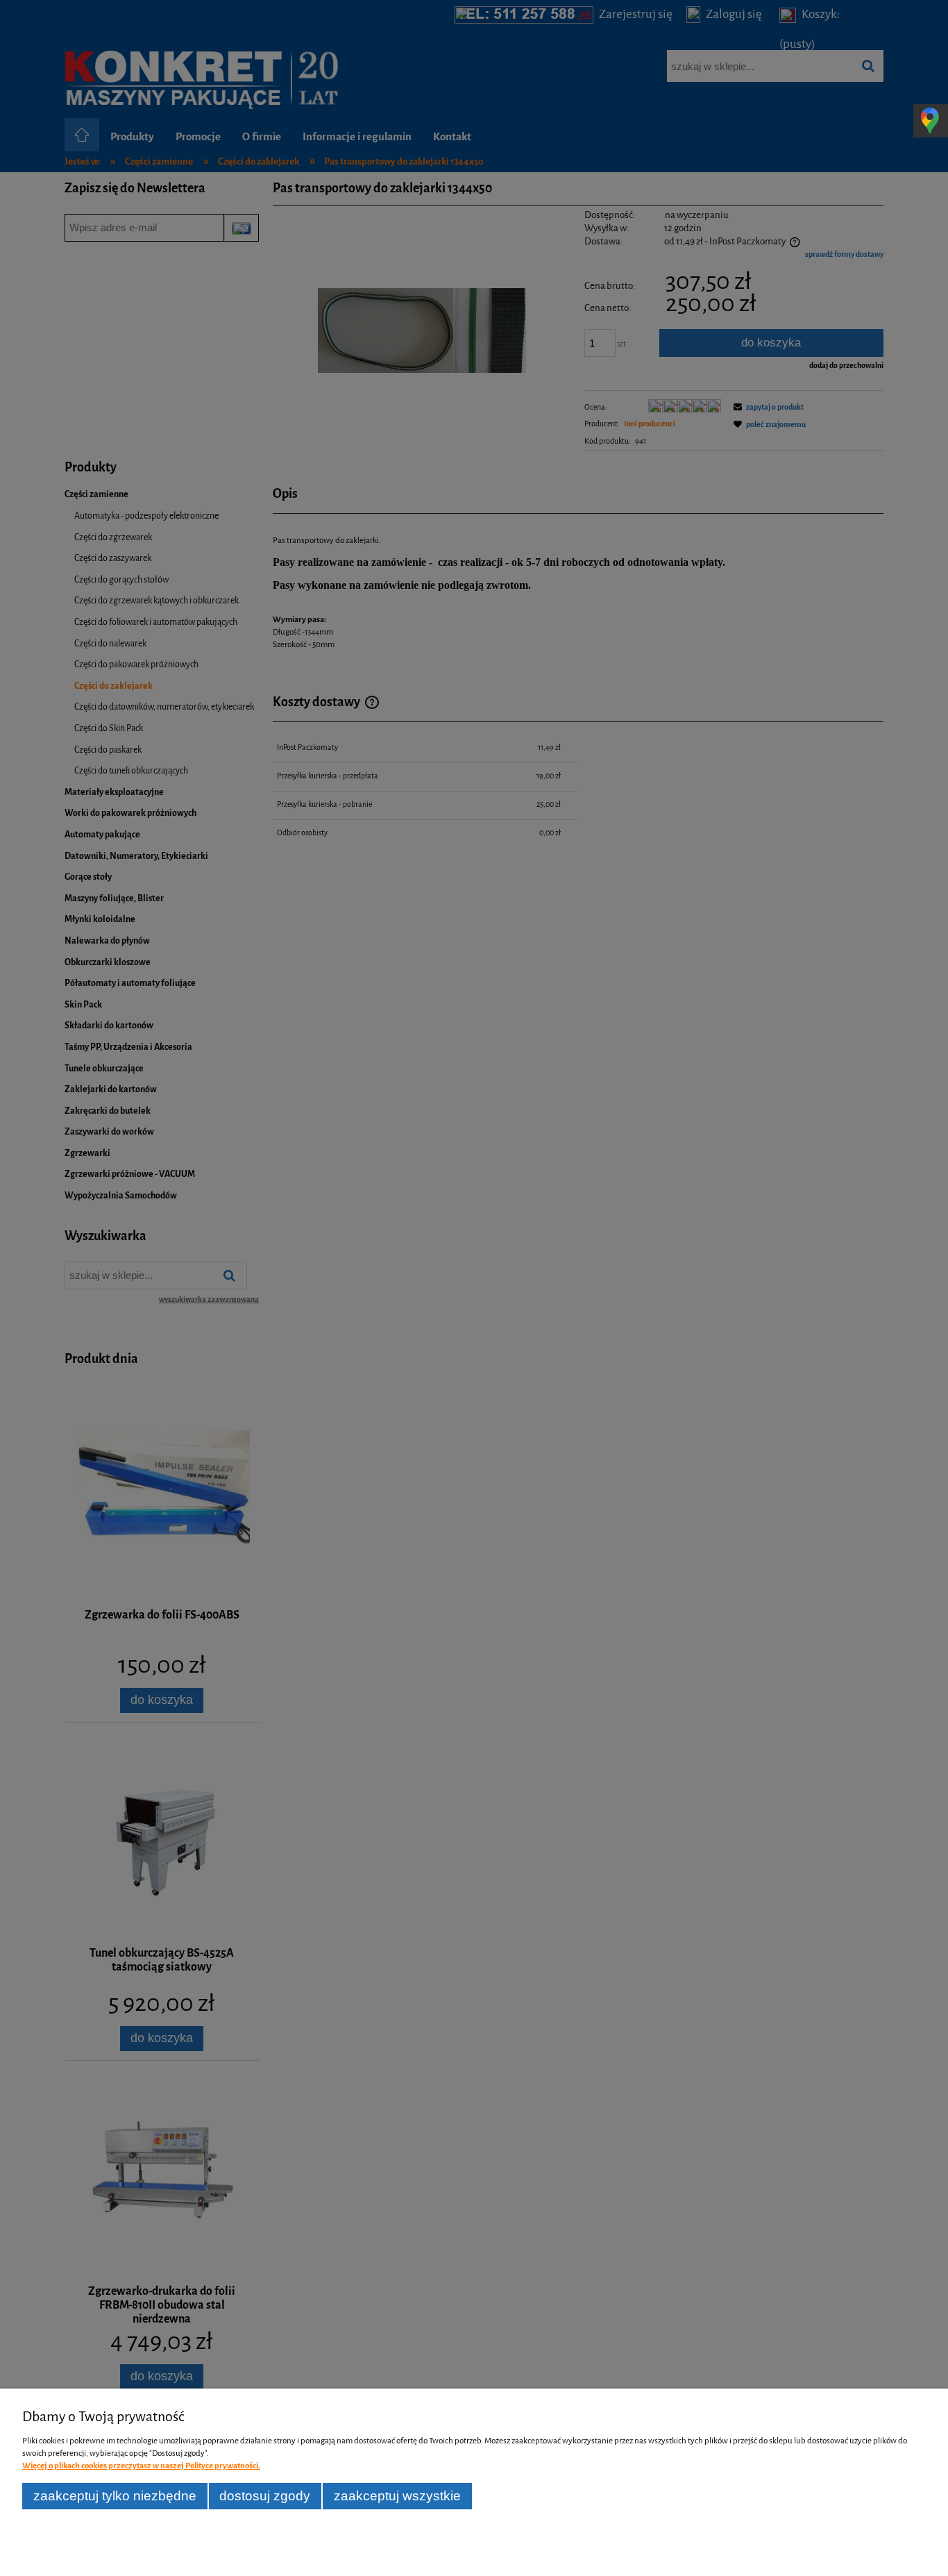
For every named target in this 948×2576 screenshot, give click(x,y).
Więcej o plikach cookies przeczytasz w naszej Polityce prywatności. (141, 2466)
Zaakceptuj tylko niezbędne (115, 2496)
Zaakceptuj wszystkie (397, 2496)
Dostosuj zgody (265, 2496)
